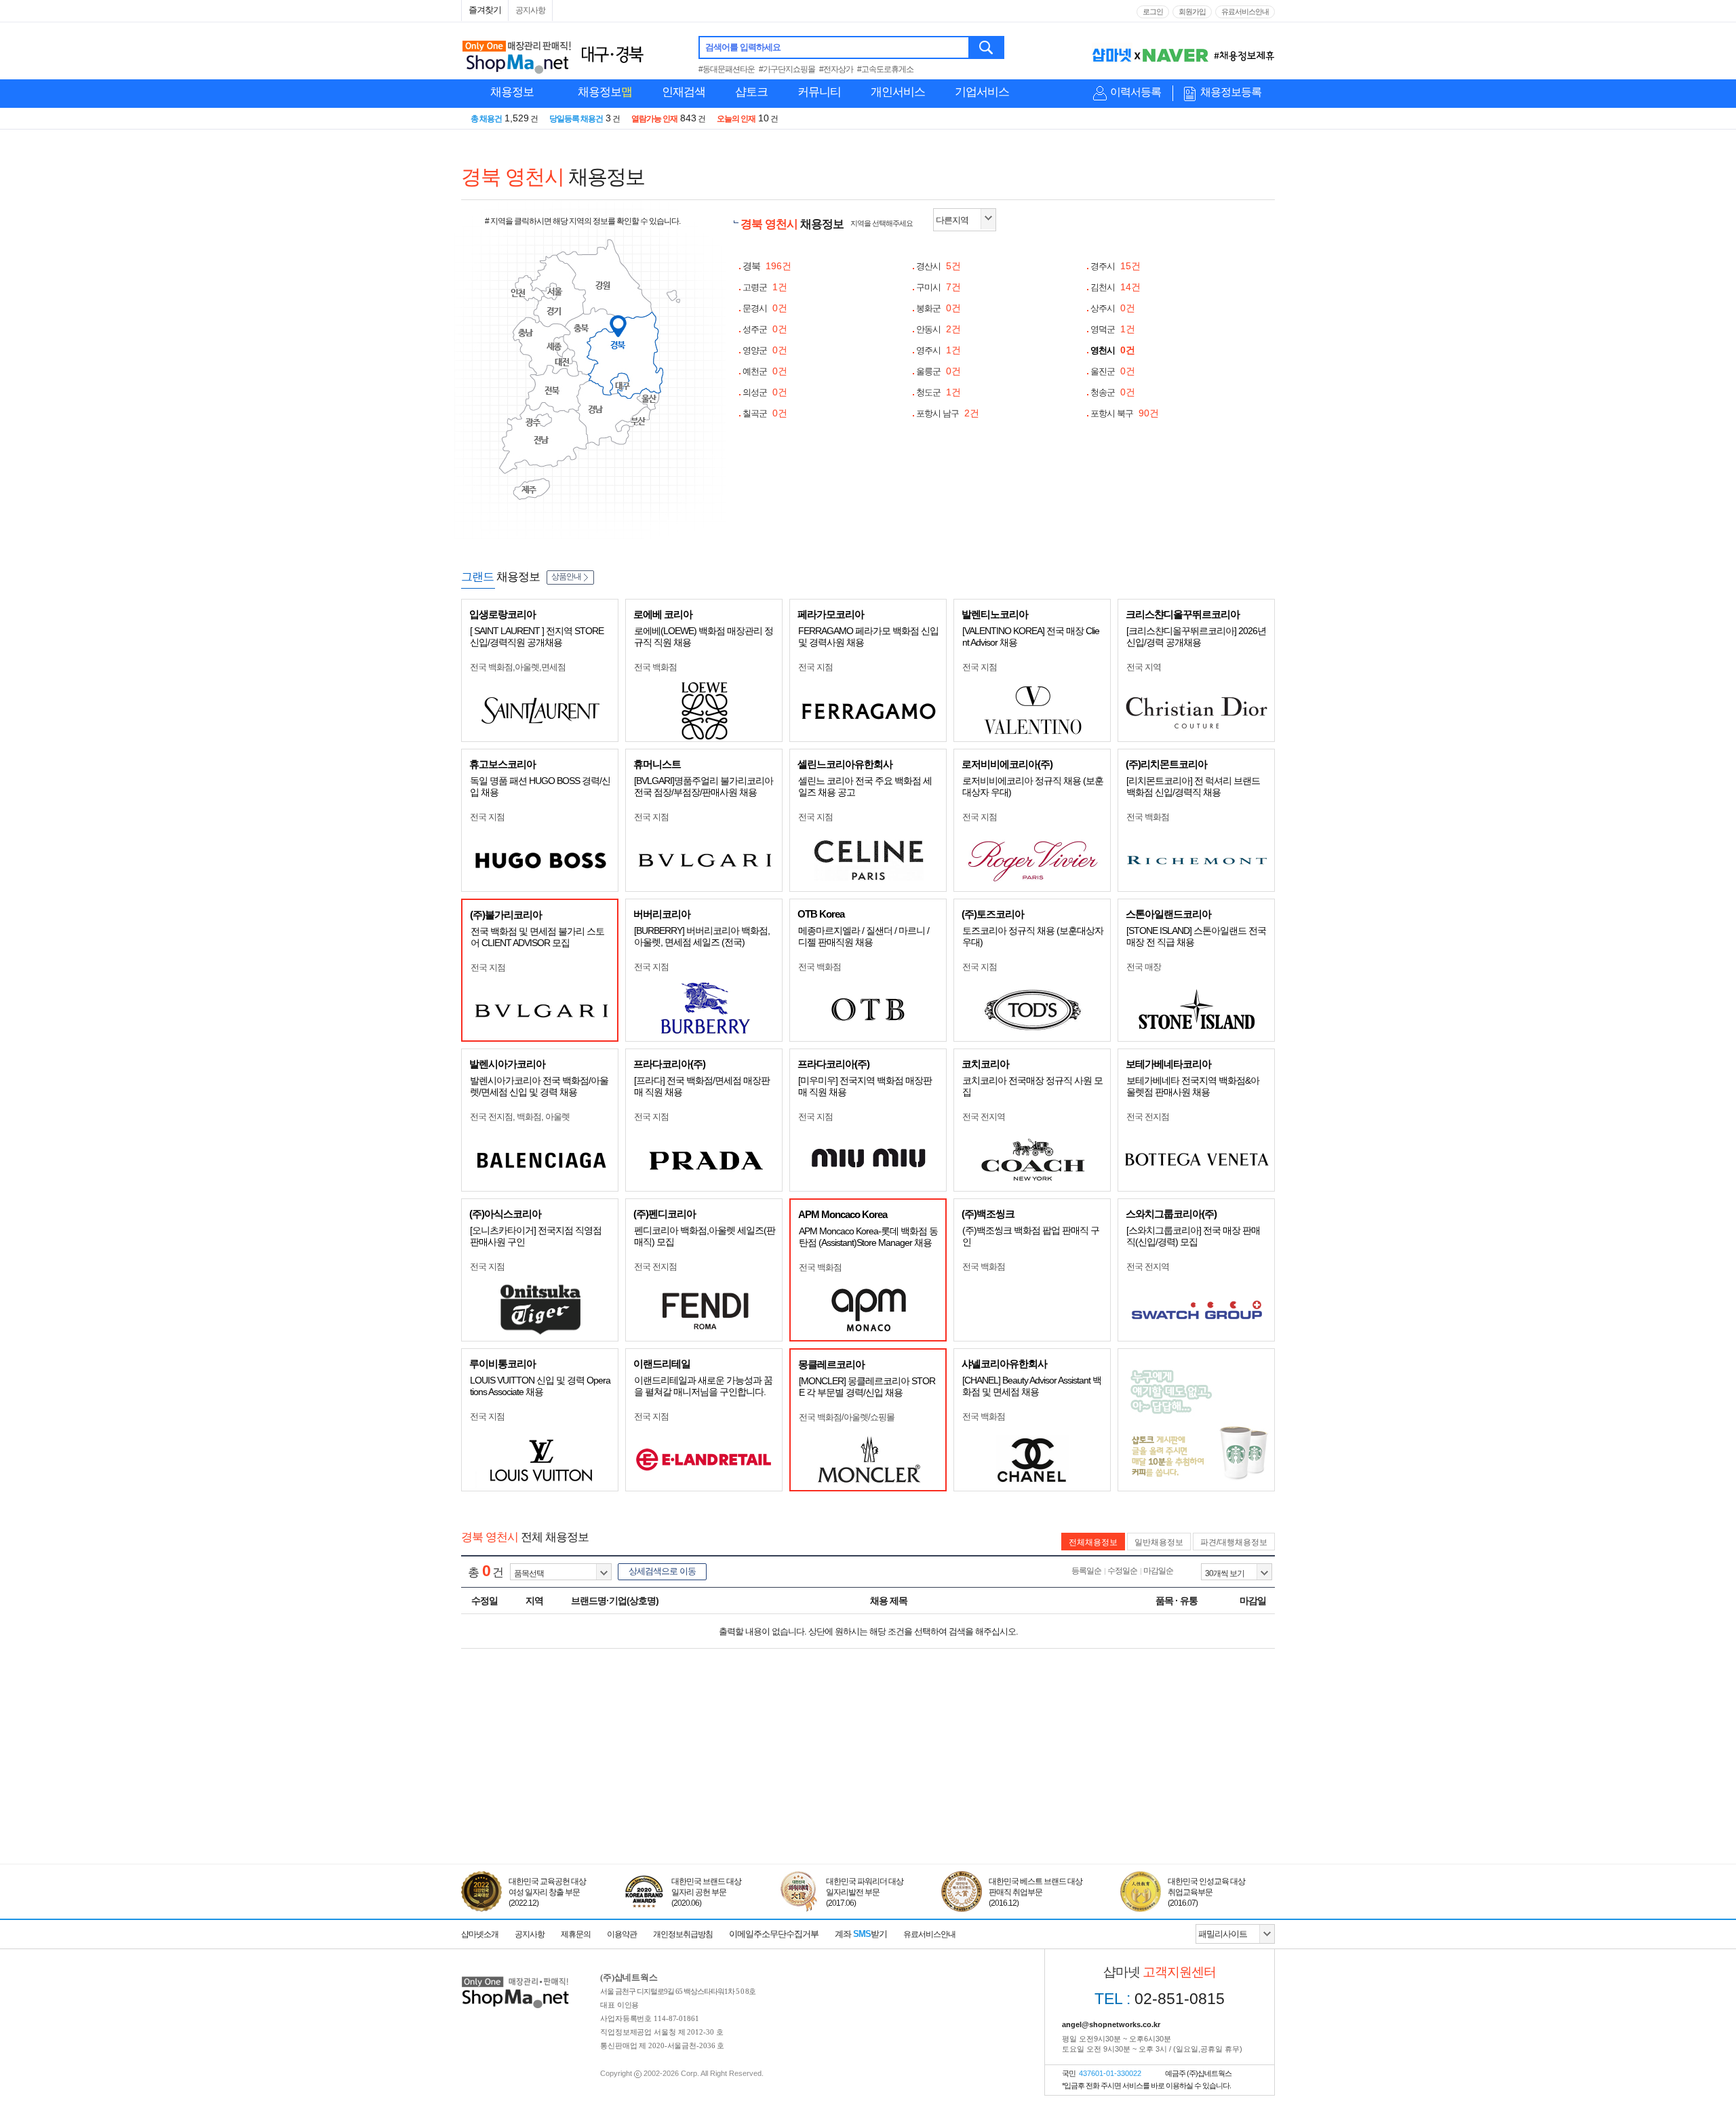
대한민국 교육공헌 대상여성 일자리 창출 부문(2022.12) (547, 1892)
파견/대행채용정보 (1234, 1542)
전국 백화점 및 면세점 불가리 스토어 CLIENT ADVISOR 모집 (537, 937)
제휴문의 (576, 1934)
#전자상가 (836, 69)
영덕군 (1113, 329)
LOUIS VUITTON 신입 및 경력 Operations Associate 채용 (540, 1386)
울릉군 (939, 371)
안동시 (939, 329)
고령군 (765, 287)
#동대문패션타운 (727, 69)
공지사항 (530, 10)
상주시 (1113, 308)
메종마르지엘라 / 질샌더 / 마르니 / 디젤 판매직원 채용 (864, 936)
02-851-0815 (1160, 1999)
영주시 (939, 350)
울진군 (1113, 371)
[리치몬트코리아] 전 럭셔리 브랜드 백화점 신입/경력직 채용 (1193, 786)
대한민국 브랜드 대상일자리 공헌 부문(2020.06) (706, 1892)
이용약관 (622, 1934)
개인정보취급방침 (683, 1934)
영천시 (1113, 350)
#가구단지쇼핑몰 (787, 69)
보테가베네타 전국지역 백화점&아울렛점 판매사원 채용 (1193, 1086)
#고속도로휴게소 (885, 69)
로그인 (1153, 12)
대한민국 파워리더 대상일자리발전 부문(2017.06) (865, 1892)
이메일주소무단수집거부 (774, 1934)
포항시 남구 (948, 413)
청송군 (1113, 392)
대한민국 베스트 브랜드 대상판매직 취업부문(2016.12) (1035, 1892)
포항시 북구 (1125, 413)
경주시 (1116, 266)
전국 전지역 (984, 1117)
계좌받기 (861, 1934)
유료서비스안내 (1245, 12)
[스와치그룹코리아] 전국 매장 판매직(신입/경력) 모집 (1193, 1236)
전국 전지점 (1148, 1117)
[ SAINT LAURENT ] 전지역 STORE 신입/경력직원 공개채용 (537, 636)
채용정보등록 (1231, 92)
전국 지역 (1144, 667)
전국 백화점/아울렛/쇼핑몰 (847, 1417)
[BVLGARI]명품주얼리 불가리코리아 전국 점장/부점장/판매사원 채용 (704, 786)
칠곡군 (765, 413)
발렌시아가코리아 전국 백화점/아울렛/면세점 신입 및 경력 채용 (539, 1086)
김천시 (1116, 287)
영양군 (765, 350)
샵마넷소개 (480, 1934)
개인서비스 (898, 92)
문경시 (765, 308)
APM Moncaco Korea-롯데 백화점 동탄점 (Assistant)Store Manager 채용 (868, 1237)
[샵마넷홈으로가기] (515, 1978)
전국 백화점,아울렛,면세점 (518, 667)
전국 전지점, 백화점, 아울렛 (520, 1117)
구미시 (939, 287)
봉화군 (939, 308)
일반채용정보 (1159, 1542)
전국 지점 (815, 667)
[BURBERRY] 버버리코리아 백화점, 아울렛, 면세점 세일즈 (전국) (702, 936)
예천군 (765, 371)
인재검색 (684, 92)
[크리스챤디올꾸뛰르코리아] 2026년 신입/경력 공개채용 (1196, 636)
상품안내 (566, 576)
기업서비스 (982, 92)
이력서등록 (1136, 92)
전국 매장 (1144, 967)
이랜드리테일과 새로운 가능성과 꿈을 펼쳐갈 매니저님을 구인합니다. (703, 1386)
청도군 (939, 392)
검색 (987, 47)
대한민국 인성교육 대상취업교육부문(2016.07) (1206, 1892)
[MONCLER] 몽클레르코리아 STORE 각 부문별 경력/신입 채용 (867, 1387)
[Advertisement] (868, 1801)
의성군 (765, 392)
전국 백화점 (655, 667)
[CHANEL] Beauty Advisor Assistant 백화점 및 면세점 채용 (1032, 1386)
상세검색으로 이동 (662, 1571)
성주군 (765, 329)
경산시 (939, 266)
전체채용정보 (1093, 1542)
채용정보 (512, 92)
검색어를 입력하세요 (743, 47)
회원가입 (1192, 12)
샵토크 (751, 92)
